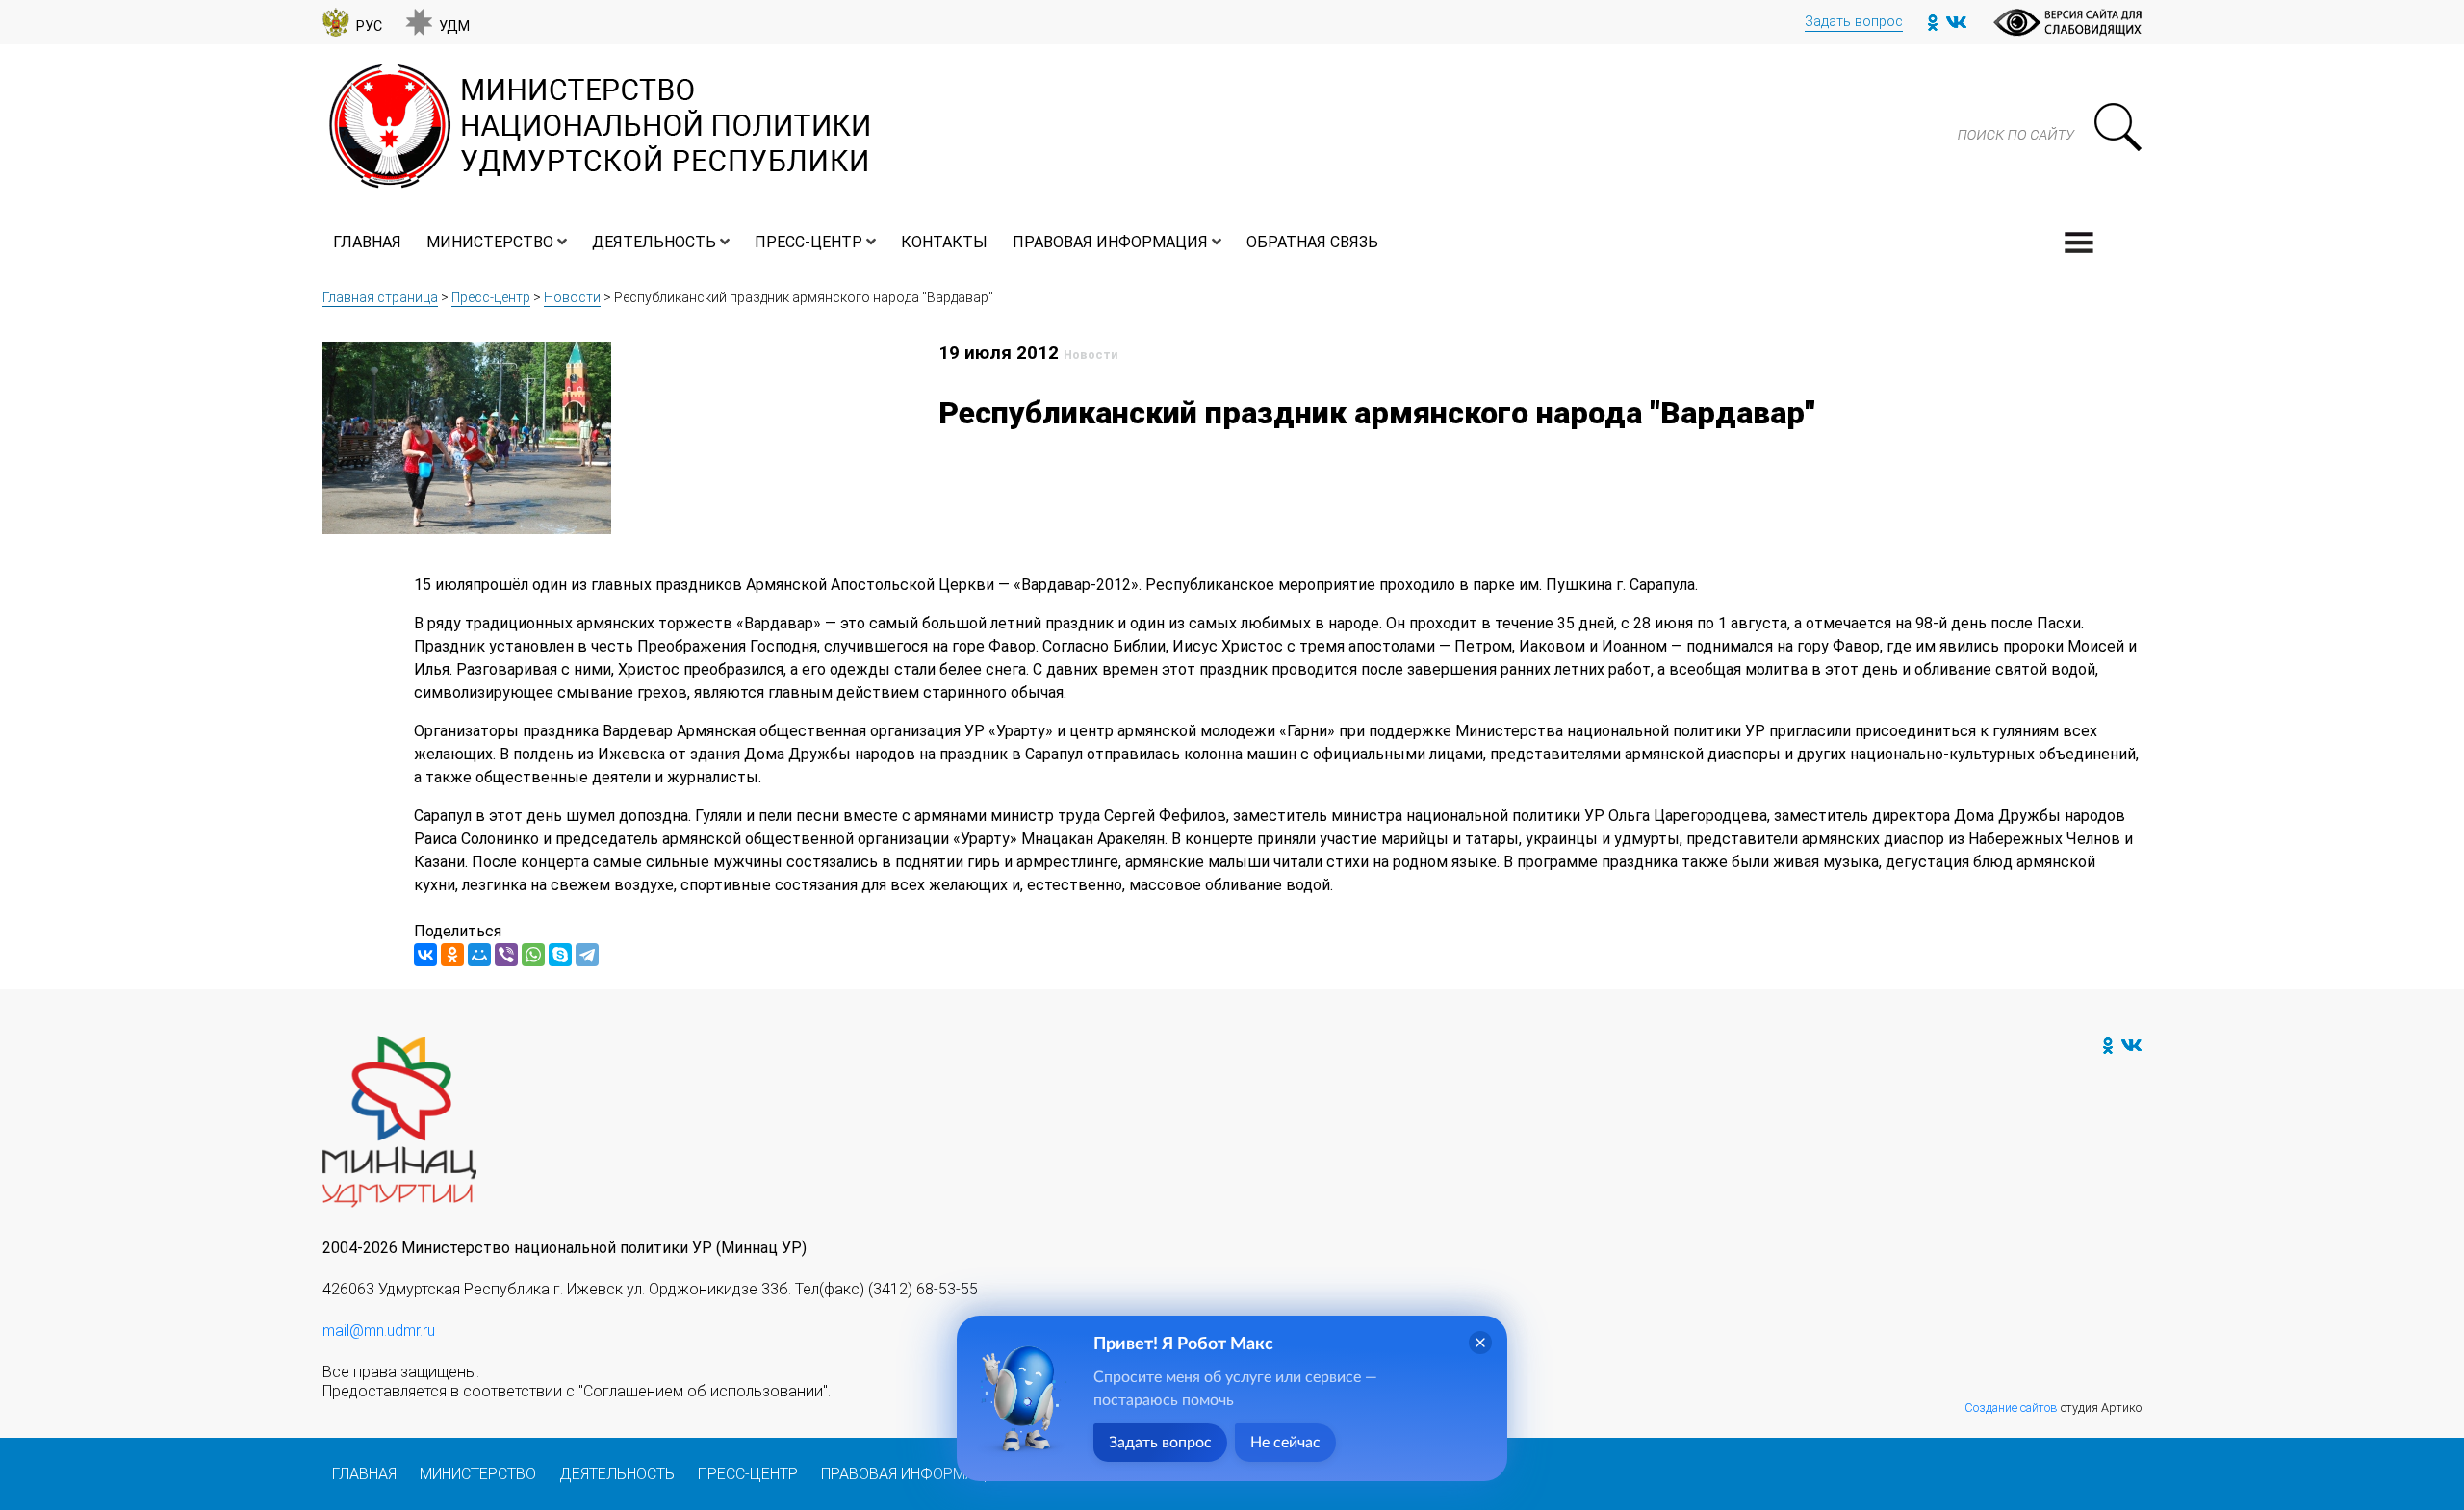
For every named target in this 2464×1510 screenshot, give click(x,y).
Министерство (490, 242)
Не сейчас (1285, 1443)
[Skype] (560, 955)
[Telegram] (587, 955)
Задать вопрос (1854, 22)
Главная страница (380, 297)
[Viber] (506, 955)
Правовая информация (1110, 242)
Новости (572, 297)
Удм (454, 26)
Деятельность (654, 242)
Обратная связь (1312, 242)
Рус (369, 26)
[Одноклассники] (452, 955)
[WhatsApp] (533, 955)
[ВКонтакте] (425, 955)
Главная (367, 242)
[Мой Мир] (479, 955)
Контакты (944, 242)
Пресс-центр (808, 242)
